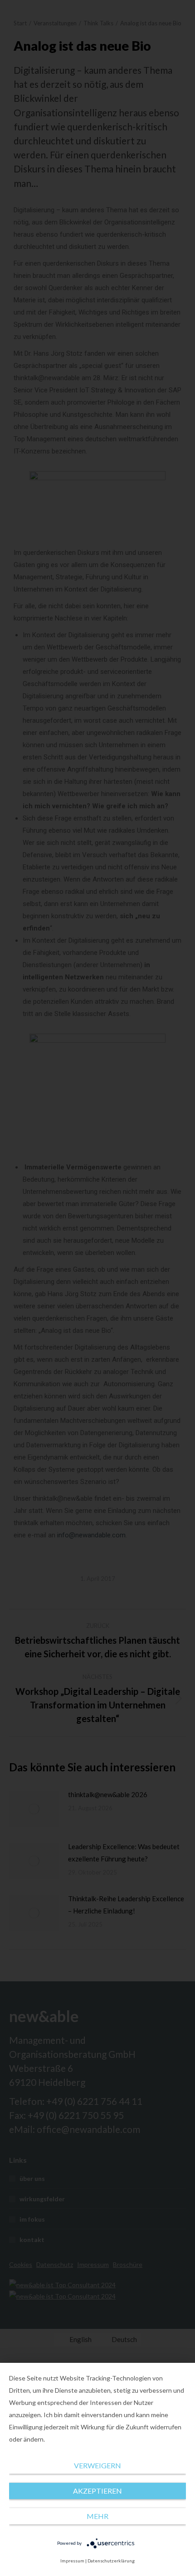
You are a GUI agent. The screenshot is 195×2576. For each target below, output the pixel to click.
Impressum (72, 2561)
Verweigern (97, 2465)
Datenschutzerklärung (111, 2561)
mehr (97, 2516)
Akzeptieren (97, 2491)
